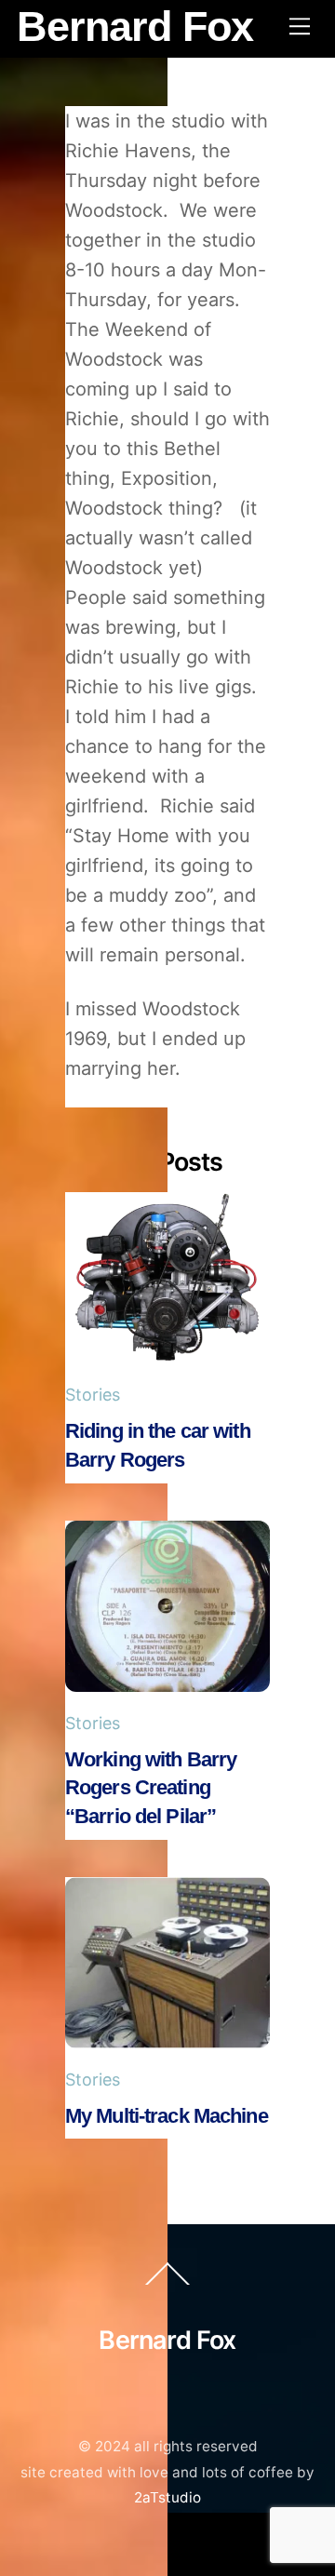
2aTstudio (167, 2497)
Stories (93, 1395)
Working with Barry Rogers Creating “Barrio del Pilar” (151, 1788)
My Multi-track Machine (167, 2116)
